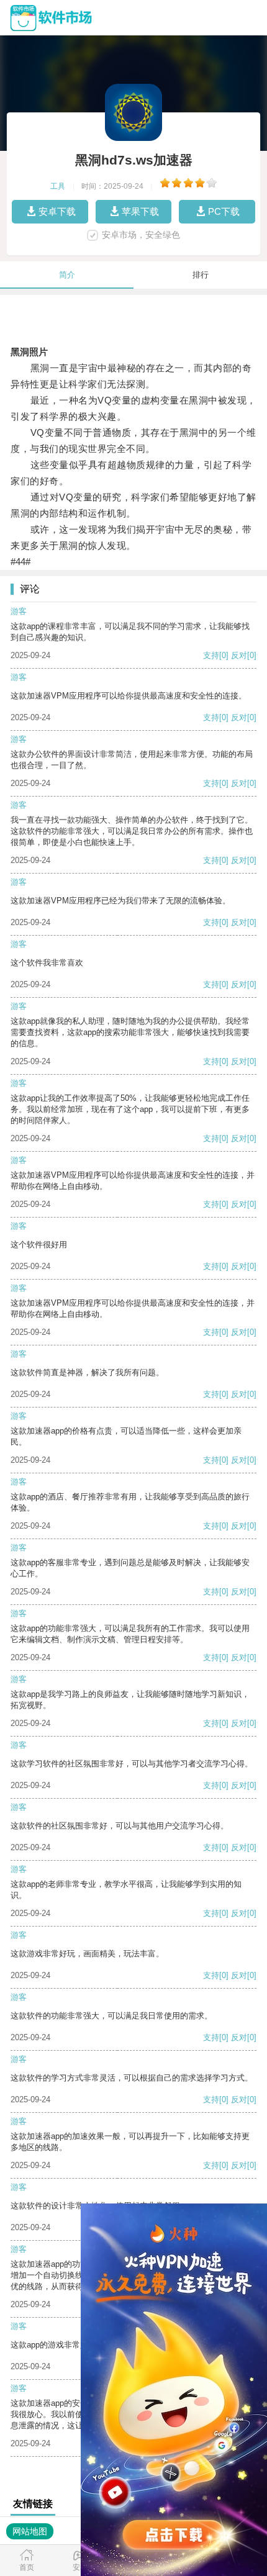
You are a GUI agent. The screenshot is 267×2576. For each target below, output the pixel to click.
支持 (211, 655)
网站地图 (30, 2531)
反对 (239, 655)
